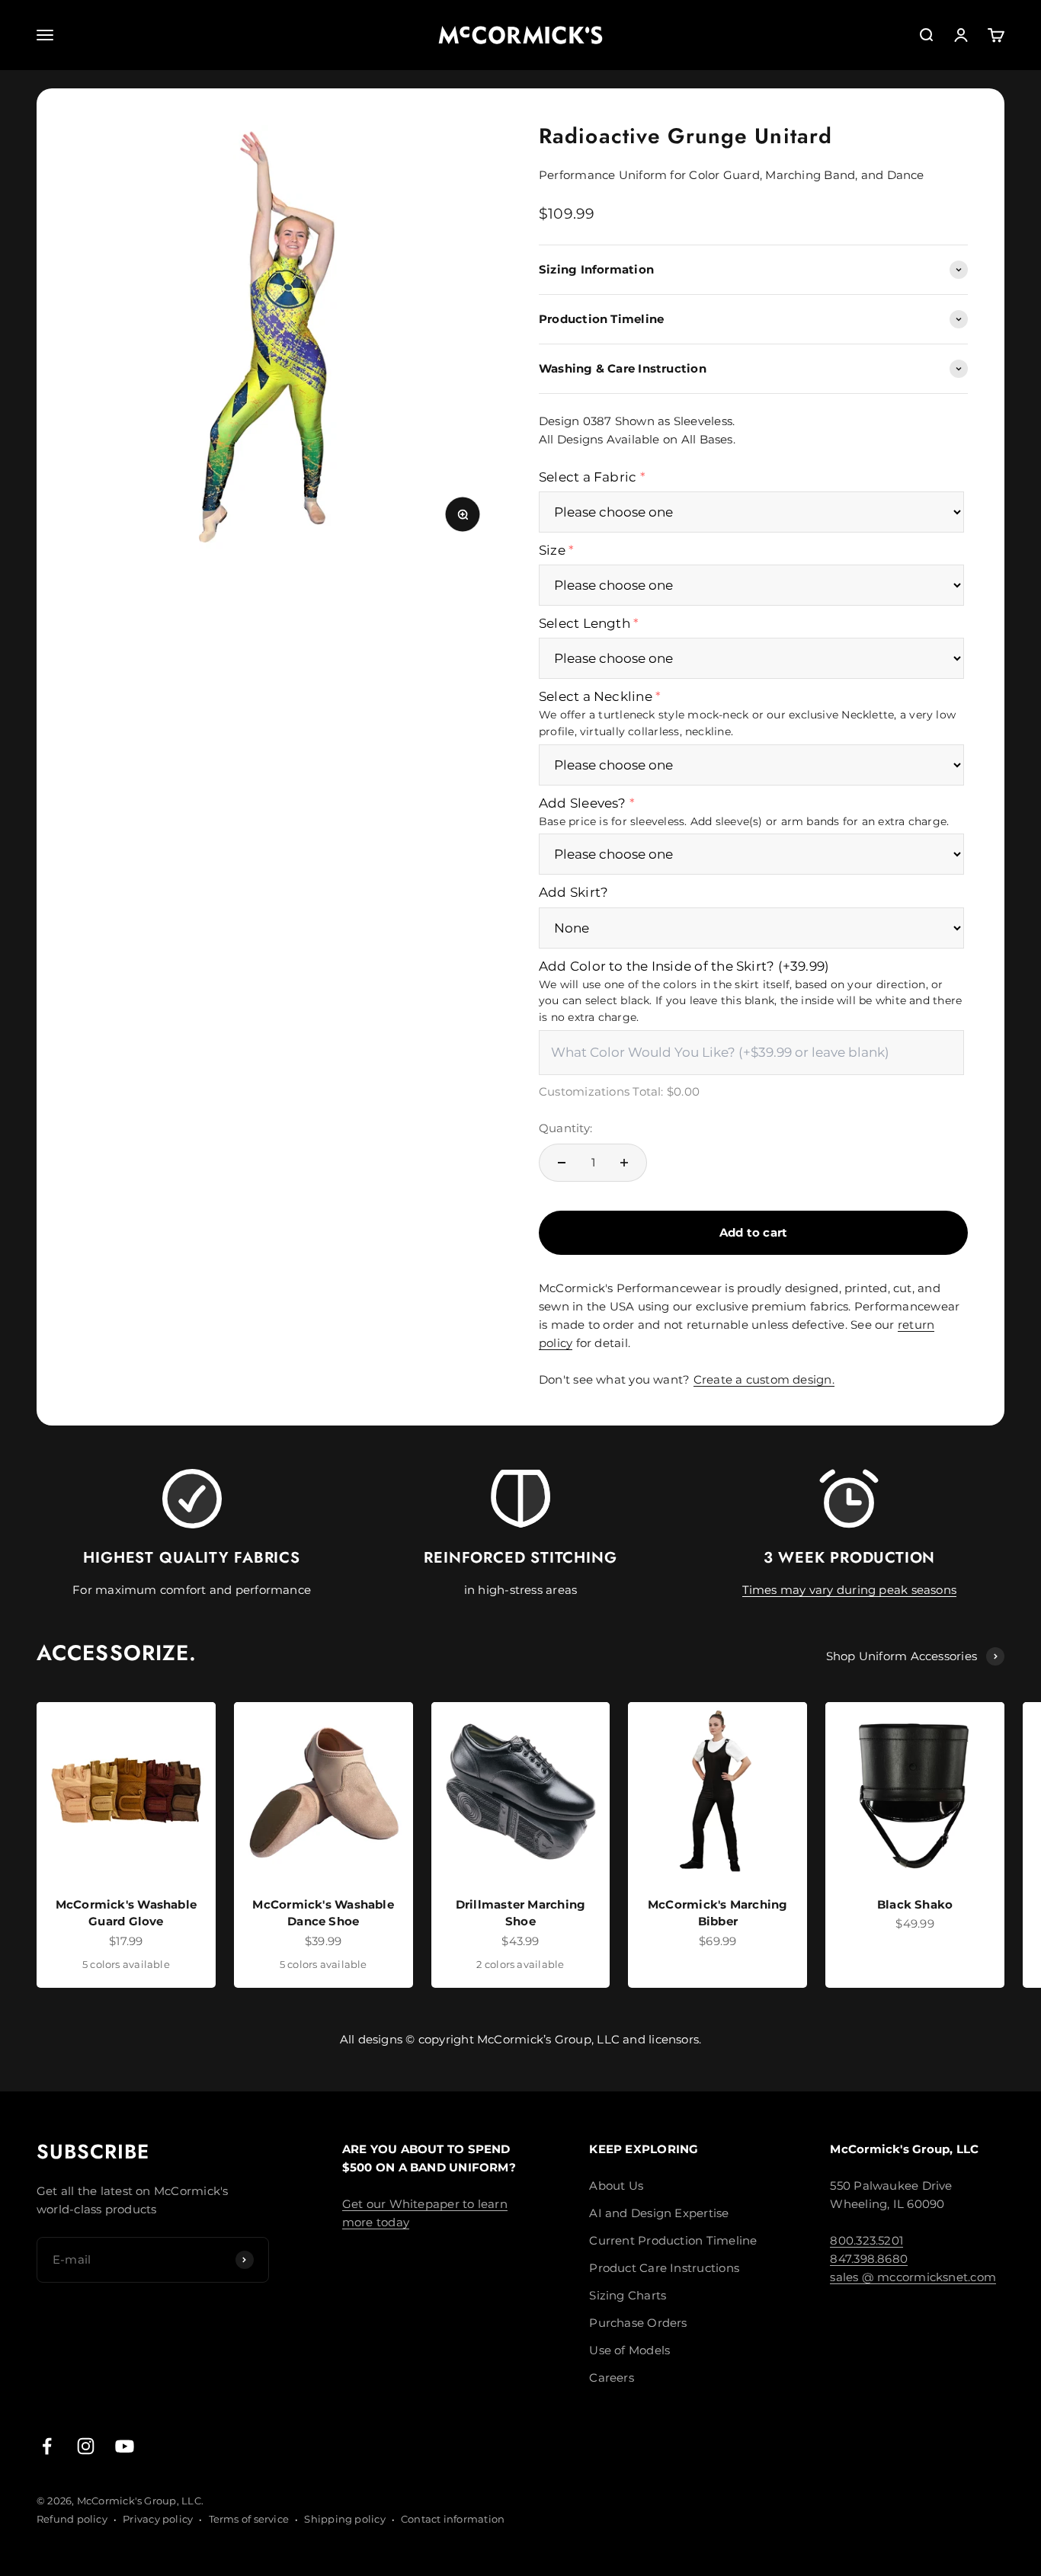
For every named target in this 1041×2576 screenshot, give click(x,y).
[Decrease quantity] (562, 1163)
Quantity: (565, 1128)
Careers (612, 2378)
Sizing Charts (628, 2295)
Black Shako (915, 1904)
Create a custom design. (764, 1379)
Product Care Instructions (664, 2268)
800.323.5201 (866, 2240)
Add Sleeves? (583, 803)
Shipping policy (344, 2519)
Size (552, 550)
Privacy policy (158, 2519)
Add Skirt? (573, 892)
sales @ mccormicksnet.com (913, 2277)
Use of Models (629, 2350)
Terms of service (249, 2519)
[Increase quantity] (624, 1163)
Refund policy (72, 2519)
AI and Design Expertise (659, 2213)
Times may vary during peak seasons (850, 1590)
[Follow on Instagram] (86, 2446)
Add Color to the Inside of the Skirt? (684, 966)
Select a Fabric (588, 477)
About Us (616, 2186)
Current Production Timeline (673, 2240)
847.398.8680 (869, 2259)
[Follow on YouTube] (125, 2446)
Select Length (585, 623)
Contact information (453, 2519)
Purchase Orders (638, 2323)
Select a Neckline (596, 696)
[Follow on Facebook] (47, 2446)
